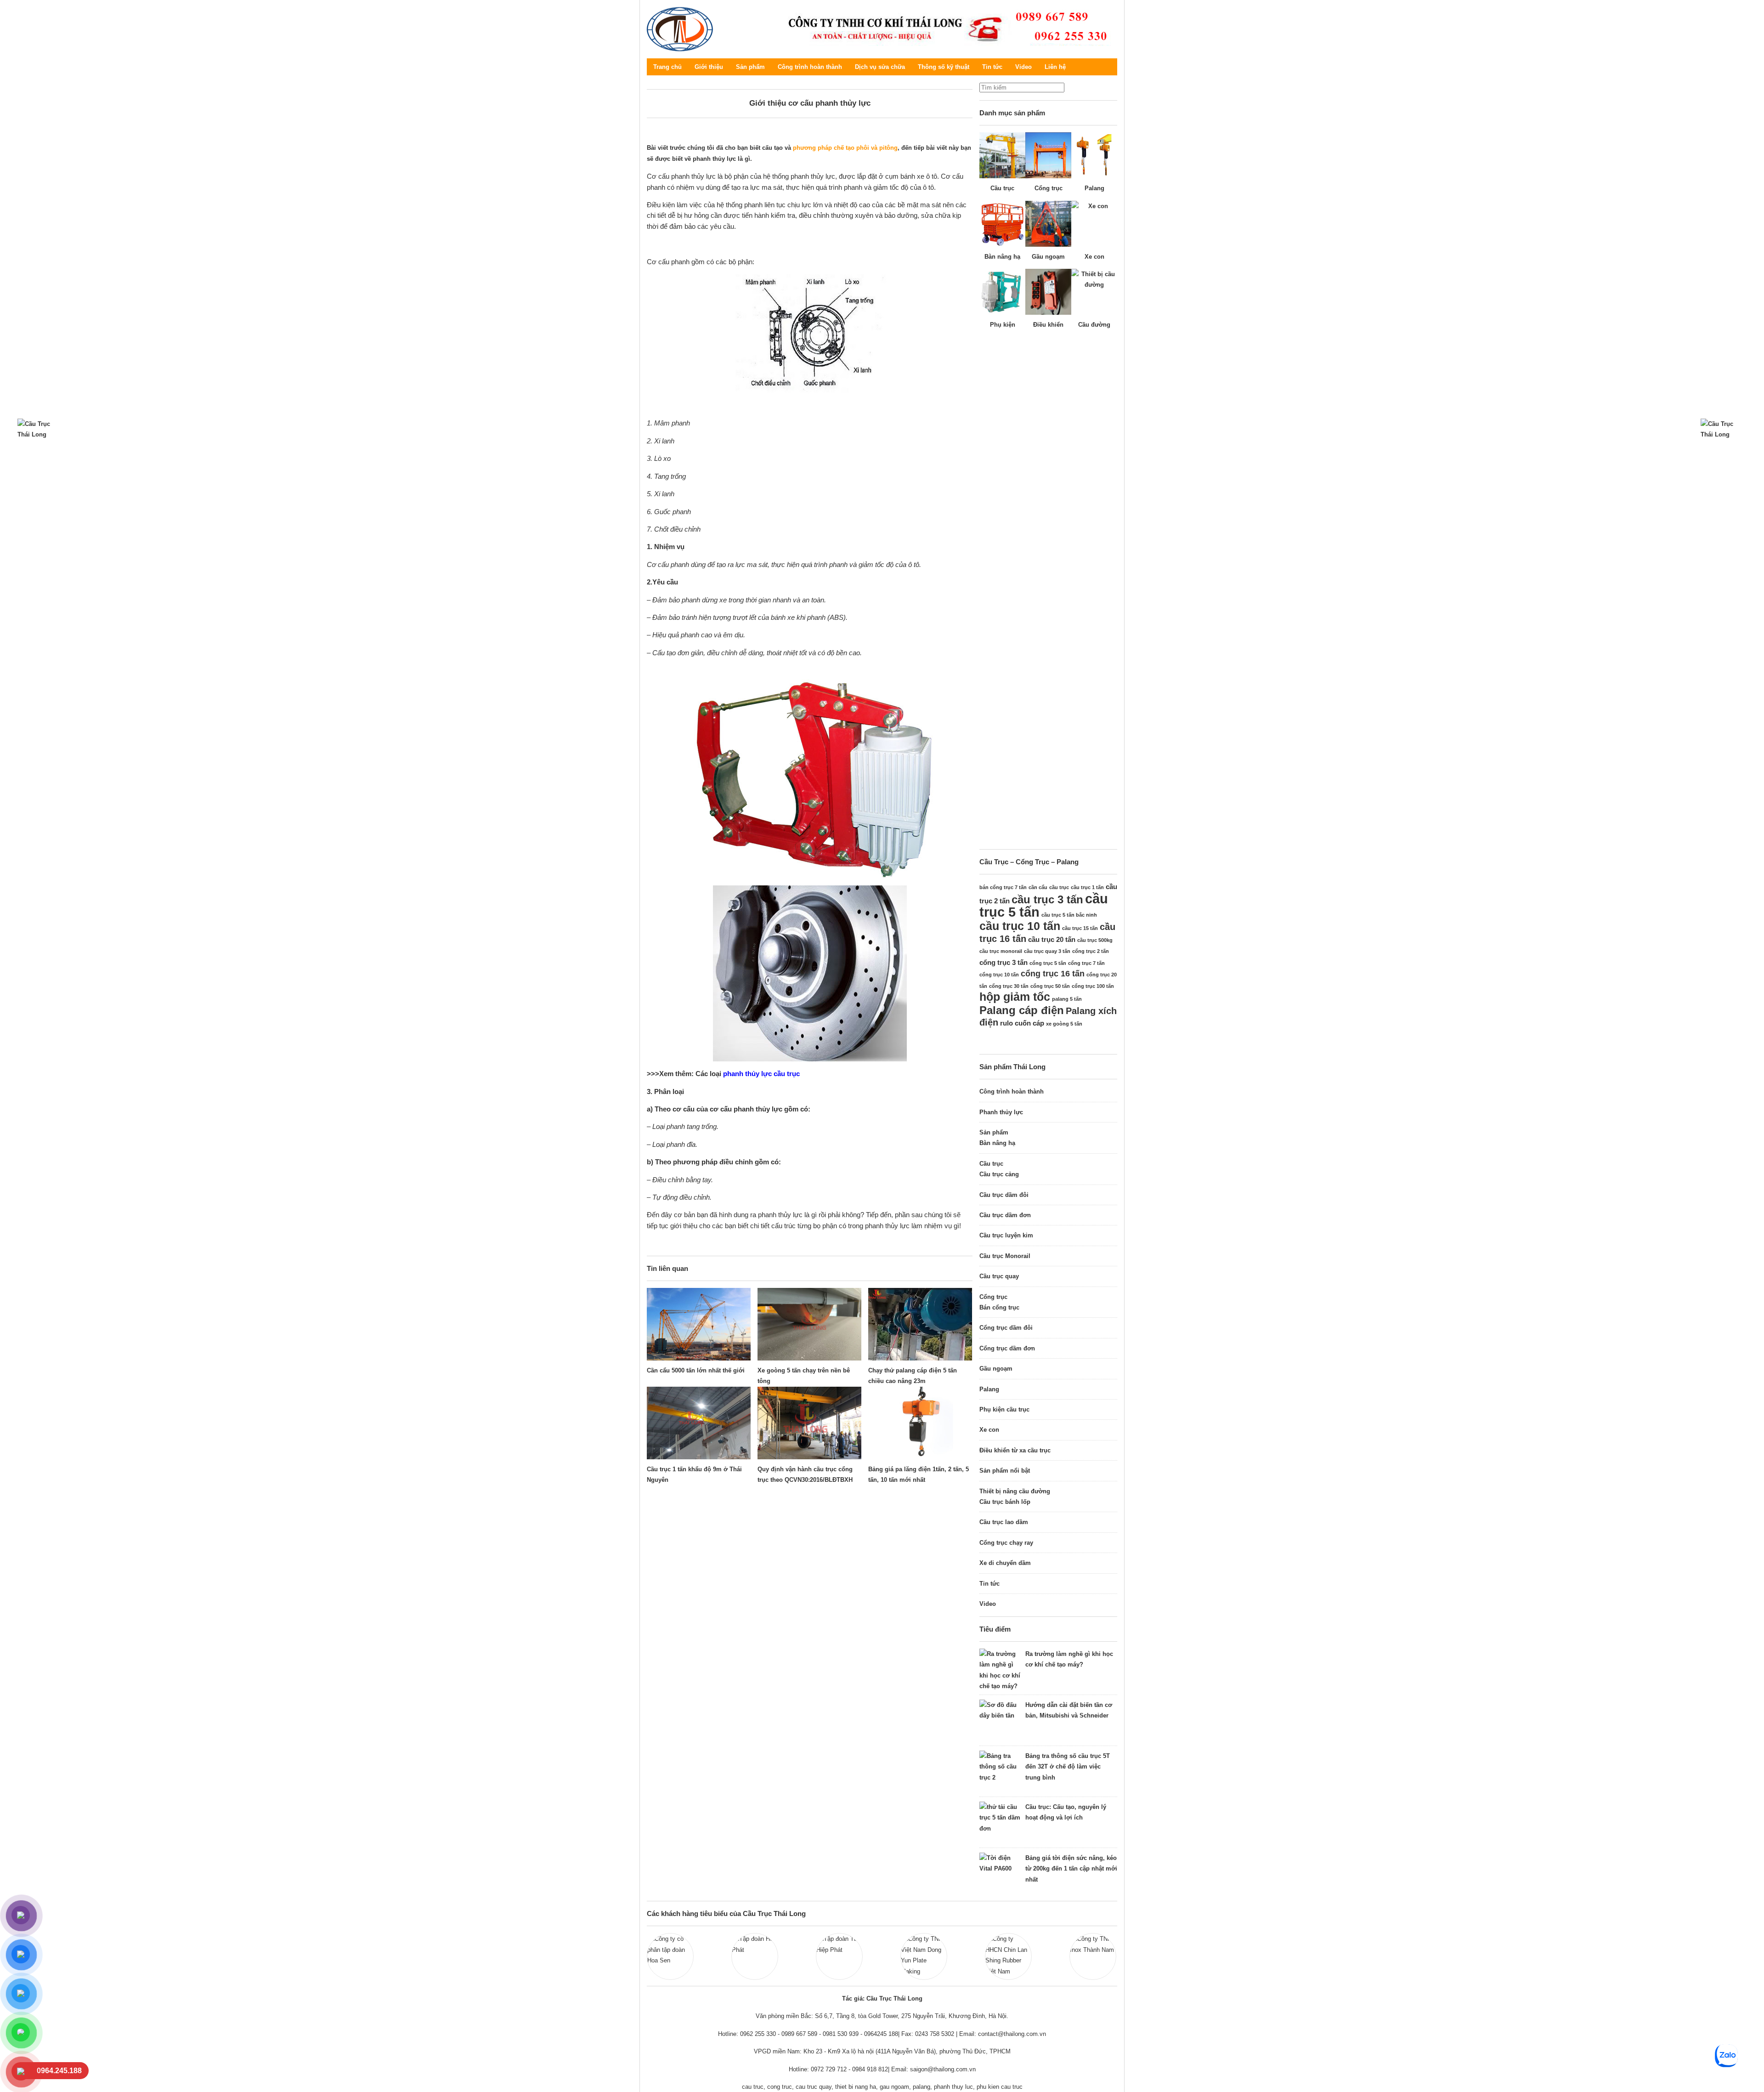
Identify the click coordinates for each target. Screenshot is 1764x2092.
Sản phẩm (750, 67)
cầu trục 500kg (1095, 940)
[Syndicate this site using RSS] (1110, 67)
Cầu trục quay (999, 1276)
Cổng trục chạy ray (1006, 1543)
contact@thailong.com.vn (1012, 2034)
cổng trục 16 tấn (1053, 974)
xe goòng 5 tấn (1064, 1024)
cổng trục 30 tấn (1009, 986)
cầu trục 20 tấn (1052, 939)
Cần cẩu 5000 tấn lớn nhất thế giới (696, 1370)
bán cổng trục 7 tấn (1003, 887)
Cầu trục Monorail (1005, 1256)
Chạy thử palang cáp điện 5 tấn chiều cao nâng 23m (913, 1376)
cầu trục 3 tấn (1047, 899)
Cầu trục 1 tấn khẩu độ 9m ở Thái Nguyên (694, 1474)
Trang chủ (667, 67)
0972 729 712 (829, 2069)
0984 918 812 (870, 2069)
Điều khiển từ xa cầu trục (1015, 1450)
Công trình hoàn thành (810, 67)
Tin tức (992, 67)
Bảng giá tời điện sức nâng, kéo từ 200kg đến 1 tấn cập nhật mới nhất (1071, 1869)
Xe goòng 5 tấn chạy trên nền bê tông (804, 1376)
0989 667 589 (799, 2034)
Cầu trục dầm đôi (1004, 1195)
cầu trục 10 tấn (1020, 926)
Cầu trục (991, 1164)
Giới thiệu (709, 67)
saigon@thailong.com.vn (943, 2069)
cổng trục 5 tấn (1048, 963)
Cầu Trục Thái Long (680, 29)
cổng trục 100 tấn (1093, 986)
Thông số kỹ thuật (944, 67)
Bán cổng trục (999, 1307)
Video (1023, 67)
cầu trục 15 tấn (1080, 928)
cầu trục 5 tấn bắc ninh (1069, 915)
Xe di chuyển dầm (1005, 1563)
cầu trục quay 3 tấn (1047, 951)
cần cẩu (1038, 887)
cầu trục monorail (1001, 951)
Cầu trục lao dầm (1004, 1522)
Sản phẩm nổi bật (1005, 1471)
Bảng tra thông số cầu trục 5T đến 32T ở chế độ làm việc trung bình (1068, 1767)
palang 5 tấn (1067, 999)
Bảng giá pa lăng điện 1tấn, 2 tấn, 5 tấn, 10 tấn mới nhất (919, 1474)
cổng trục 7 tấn (1086, 963)
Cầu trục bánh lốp (1005, 1502)
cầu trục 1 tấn (1087, 887)
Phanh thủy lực (1001, 1112)
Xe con (989, 1430)
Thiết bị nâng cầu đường (1015, 1491)
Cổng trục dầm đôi (1006, 1328)
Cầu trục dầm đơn (1005, 1215)
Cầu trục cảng (999, 1174)
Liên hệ (1055, 67)
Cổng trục (993, 1297)
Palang (989, 1389)
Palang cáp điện (1022, 1010)
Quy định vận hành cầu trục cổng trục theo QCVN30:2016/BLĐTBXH (805, 1474)
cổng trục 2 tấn (1091, 951)
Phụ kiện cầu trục (1004, 1409)
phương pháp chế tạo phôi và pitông (845, 148)
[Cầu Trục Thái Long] (945, 28)
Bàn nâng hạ (997, 1143)
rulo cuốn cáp (1022, 1023)
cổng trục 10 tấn (999, 975)
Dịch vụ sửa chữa (880, 67)
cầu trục (1059, 887)
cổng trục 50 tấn (1050, 986)
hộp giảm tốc (1015, 997)
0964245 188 (881, 2034)
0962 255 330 (758, 2034)
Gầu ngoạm (996, 1369)
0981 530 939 (841, 2034)
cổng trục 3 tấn (1004, 962)
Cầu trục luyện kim (1006, 1235)
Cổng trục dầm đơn (1007, 1348)
